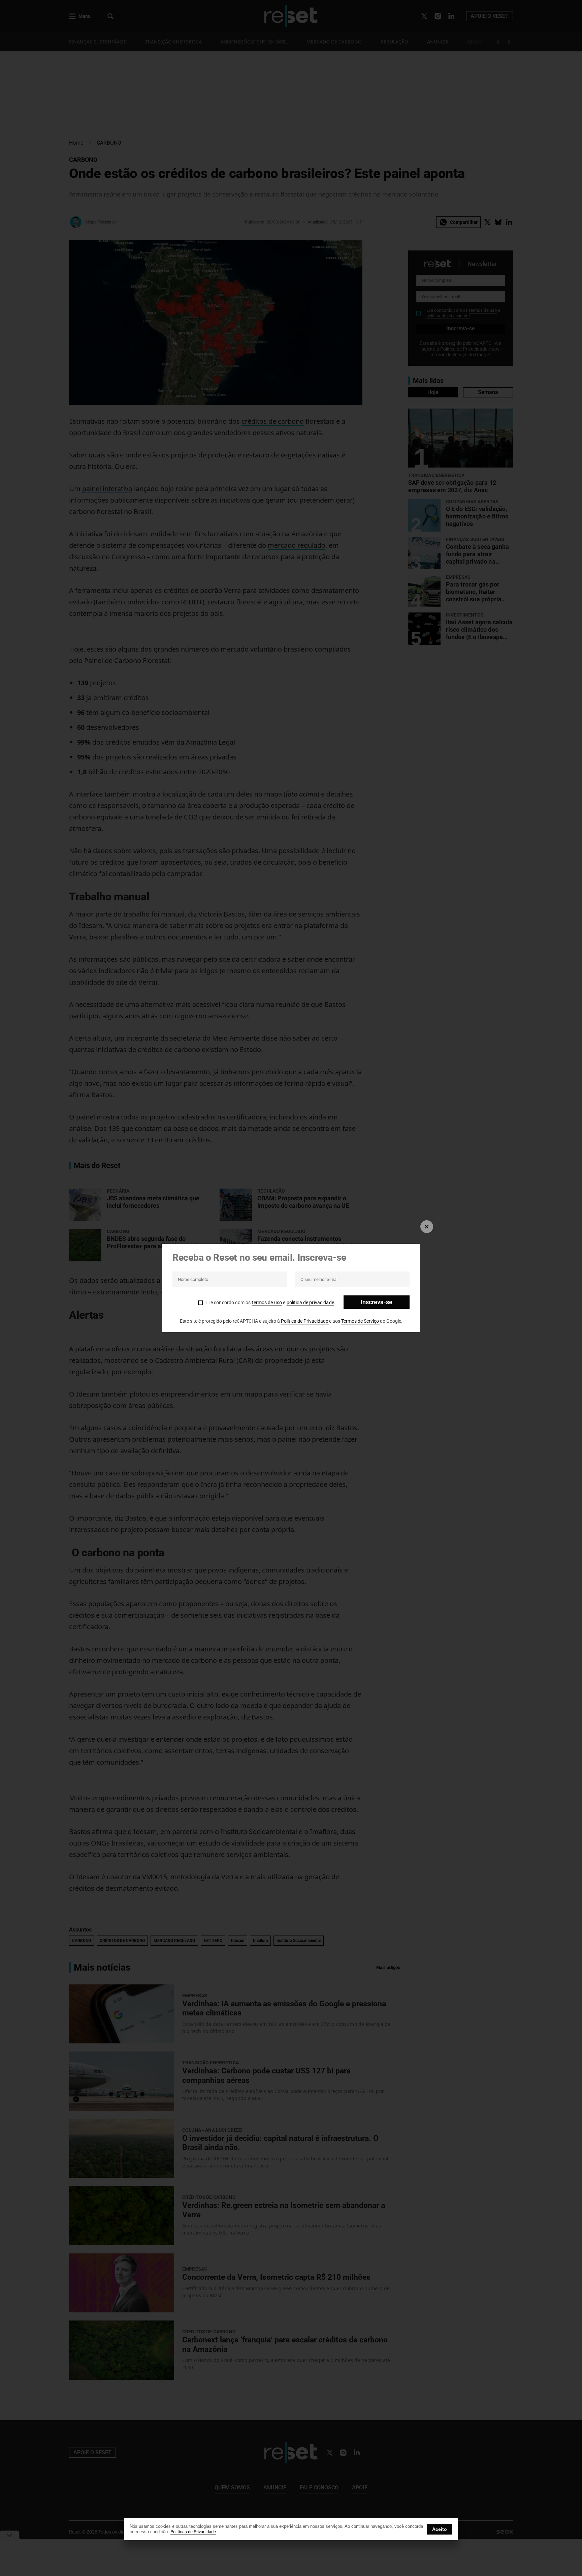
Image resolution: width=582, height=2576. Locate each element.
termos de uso (267, 1302)
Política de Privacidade (305, 1321)
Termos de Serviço (361, 1321)
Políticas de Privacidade (193, 2532)
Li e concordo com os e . (270, 1302)
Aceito (440, 2529)
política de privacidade (310, 1302)
